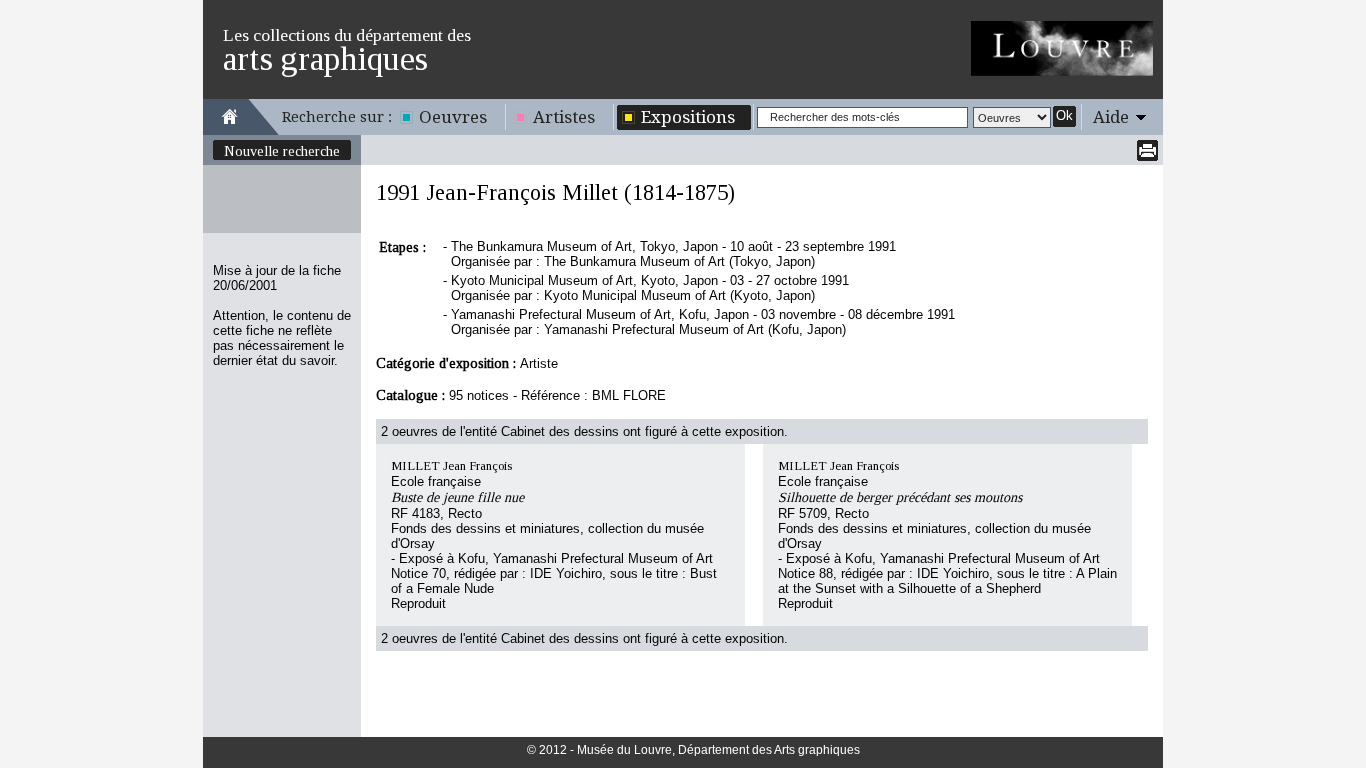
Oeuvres (453, 117)
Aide (1111, 117)
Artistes (564, 117)
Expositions (688, 117)
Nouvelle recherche (282, 151)
